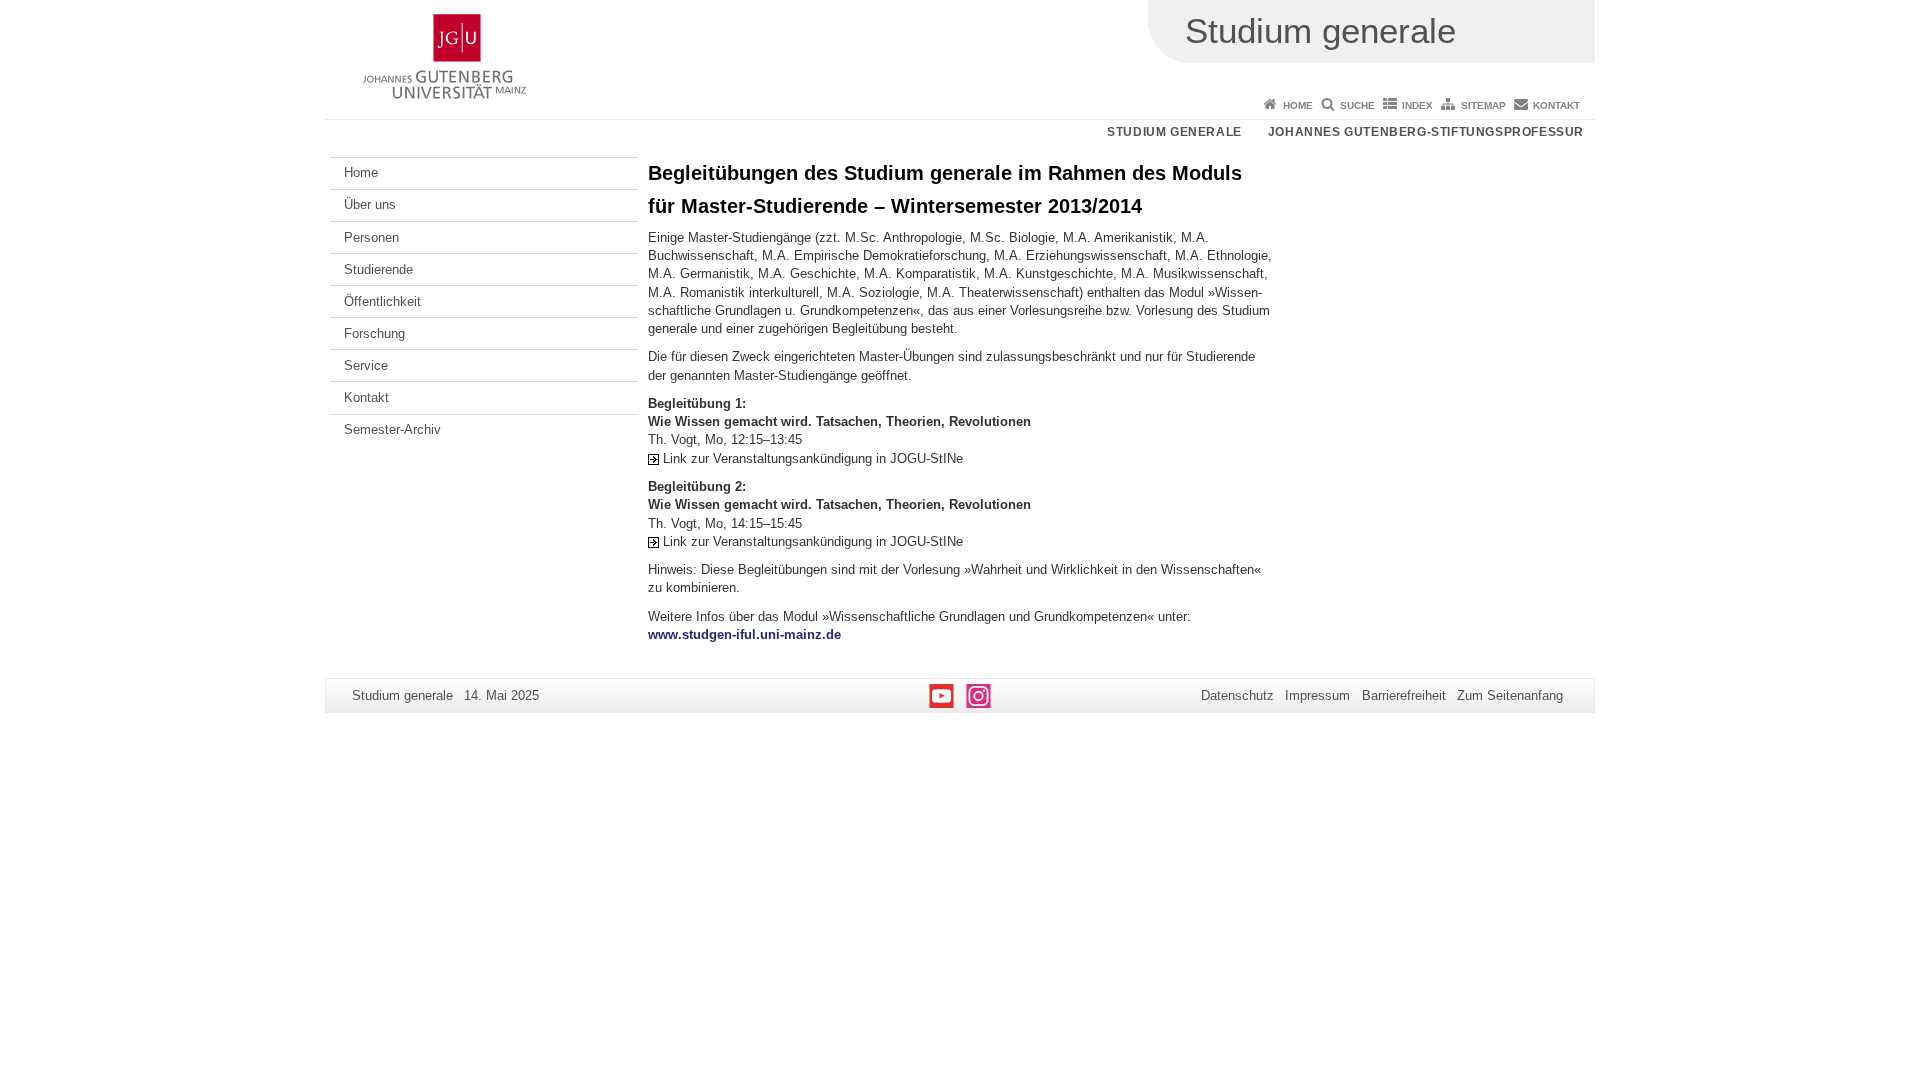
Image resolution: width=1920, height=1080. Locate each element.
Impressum (1317, 695)
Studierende (378, 269)
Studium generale (1174, 132)
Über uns (370, 204)
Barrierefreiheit (1404, 695)
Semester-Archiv (392, 429)
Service (366, 365)
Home (1298, 105)
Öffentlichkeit (382, 301)
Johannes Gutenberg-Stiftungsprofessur (1426, 132)
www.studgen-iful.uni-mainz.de (744, 634)
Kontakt (1556, 105)
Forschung (374, 333)
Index (1417, 105)
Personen (371, 237)
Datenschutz (1237, 695)
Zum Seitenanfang (1510, 695)
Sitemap (1483, 105)
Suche (1357, 105)
